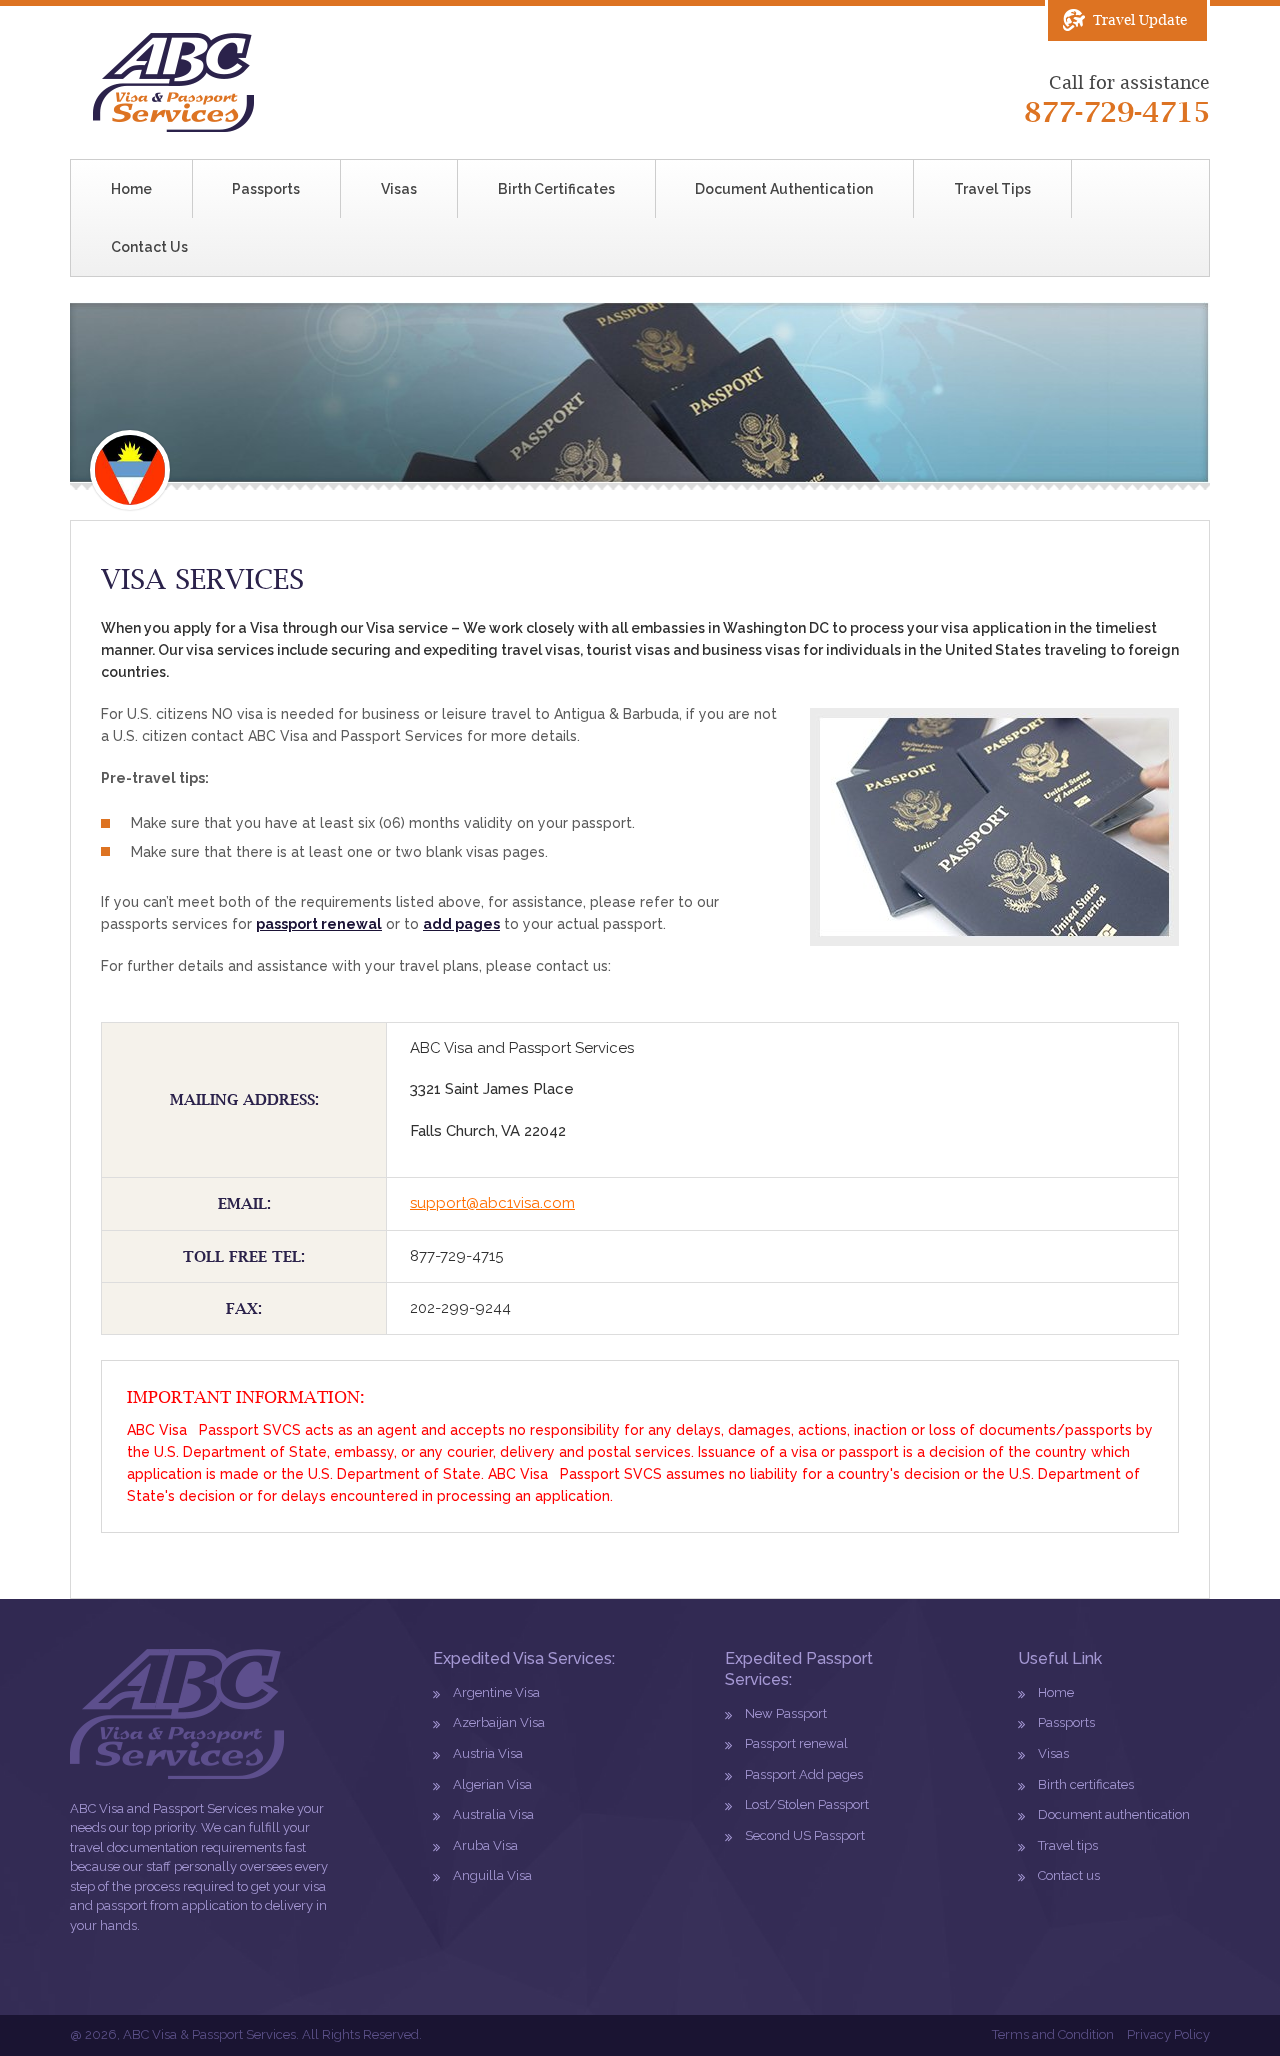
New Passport (786, 1713)
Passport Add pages (804, 1774)
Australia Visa (493, 1814)
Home (131, 189)
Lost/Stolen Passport (807, 1804)
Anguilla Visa (492, 1875)
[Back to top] (1221, 1997)
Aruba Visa (485, 1845)
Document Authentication (784, 189)
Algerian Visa (492, 1784)
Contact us (1069, 1875)
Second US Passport (805, 1835)
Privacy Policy (1168, 2034)
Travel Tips (992, 189)
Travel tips (1068, 1845)
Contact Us (149, 247)
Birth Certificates (556, 189)
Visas (399, 189)
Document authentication (1114, 1814)
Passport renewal (796, 1743)
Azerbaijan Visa (499, 1722)
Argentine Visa (496, 1692)
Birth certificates (1086, 1784)
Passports (266, 189)
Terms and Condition (1053, 2034)
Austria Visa (488, 1753)
